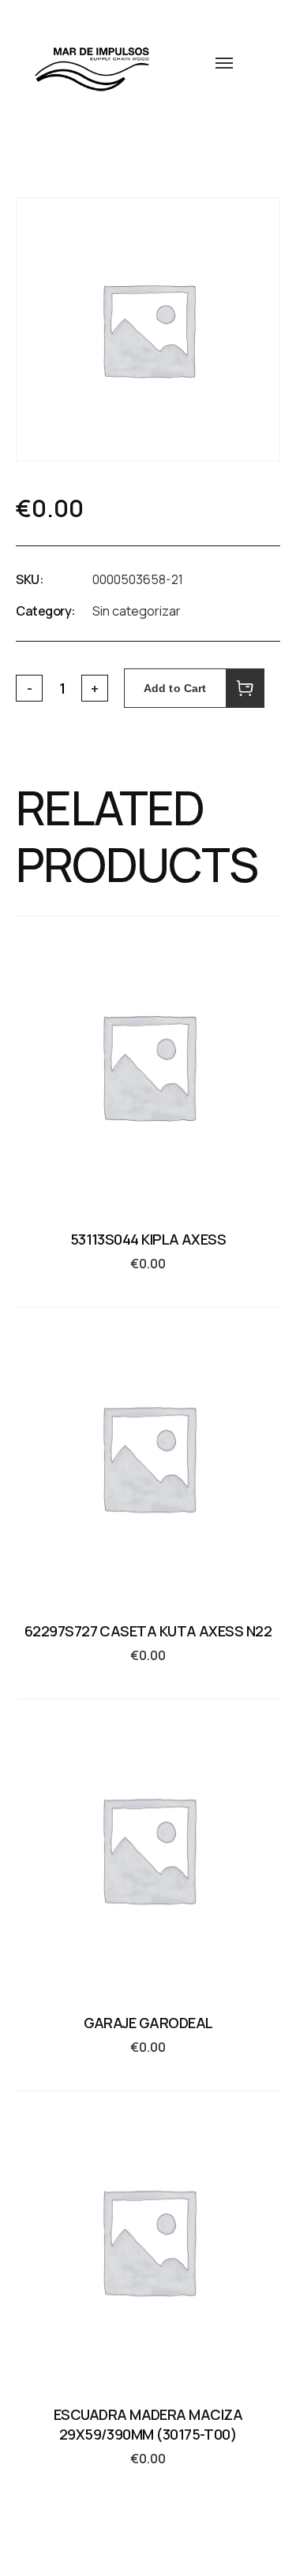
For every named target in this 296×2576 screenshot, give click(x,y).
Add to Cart (175, 688)
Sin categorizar (137, 611)
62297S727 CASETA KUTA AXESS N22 (148, 1631)
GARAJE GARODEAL (148, 2023)
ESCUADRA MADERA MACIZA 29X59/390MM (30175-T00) (148, 2424)
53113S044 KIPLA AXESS (148, 1239)
